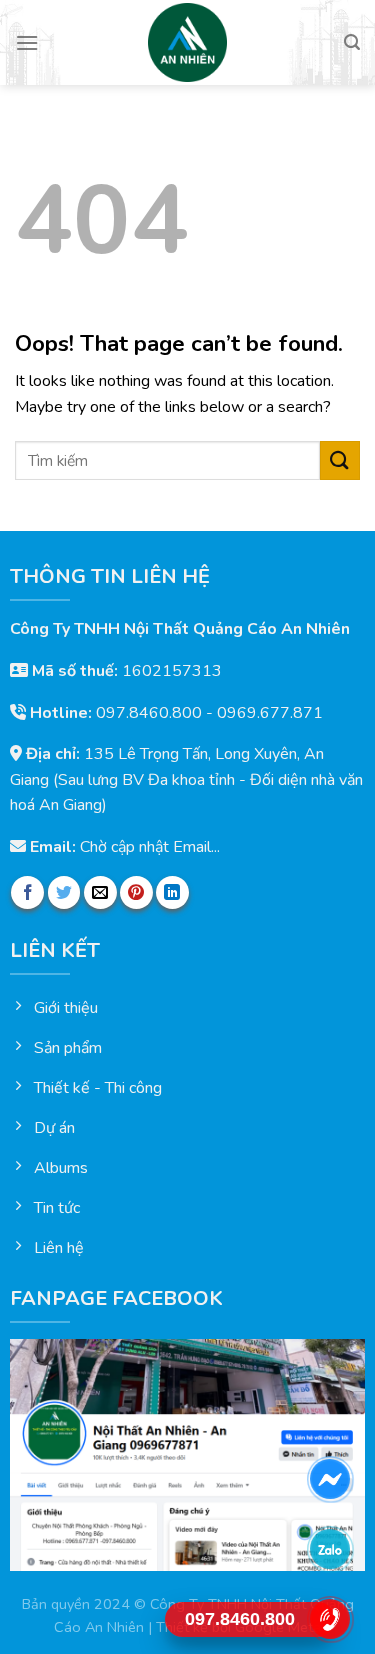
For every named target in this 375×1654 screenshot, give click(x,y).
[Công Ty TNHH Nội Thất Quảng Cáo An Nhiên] (188, 42)
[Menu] (27, 42)
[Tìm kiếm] (352, 42)
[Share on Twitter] (64, 892)
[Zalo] (330, 1548)
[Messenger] (330, 1478)
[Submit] (340, 460)
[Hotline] (330, 1618)
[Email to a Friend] (100, 892)
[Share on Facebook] (27, 892)
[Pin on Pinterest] (136, 892)
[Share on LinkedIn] (172, 892)
